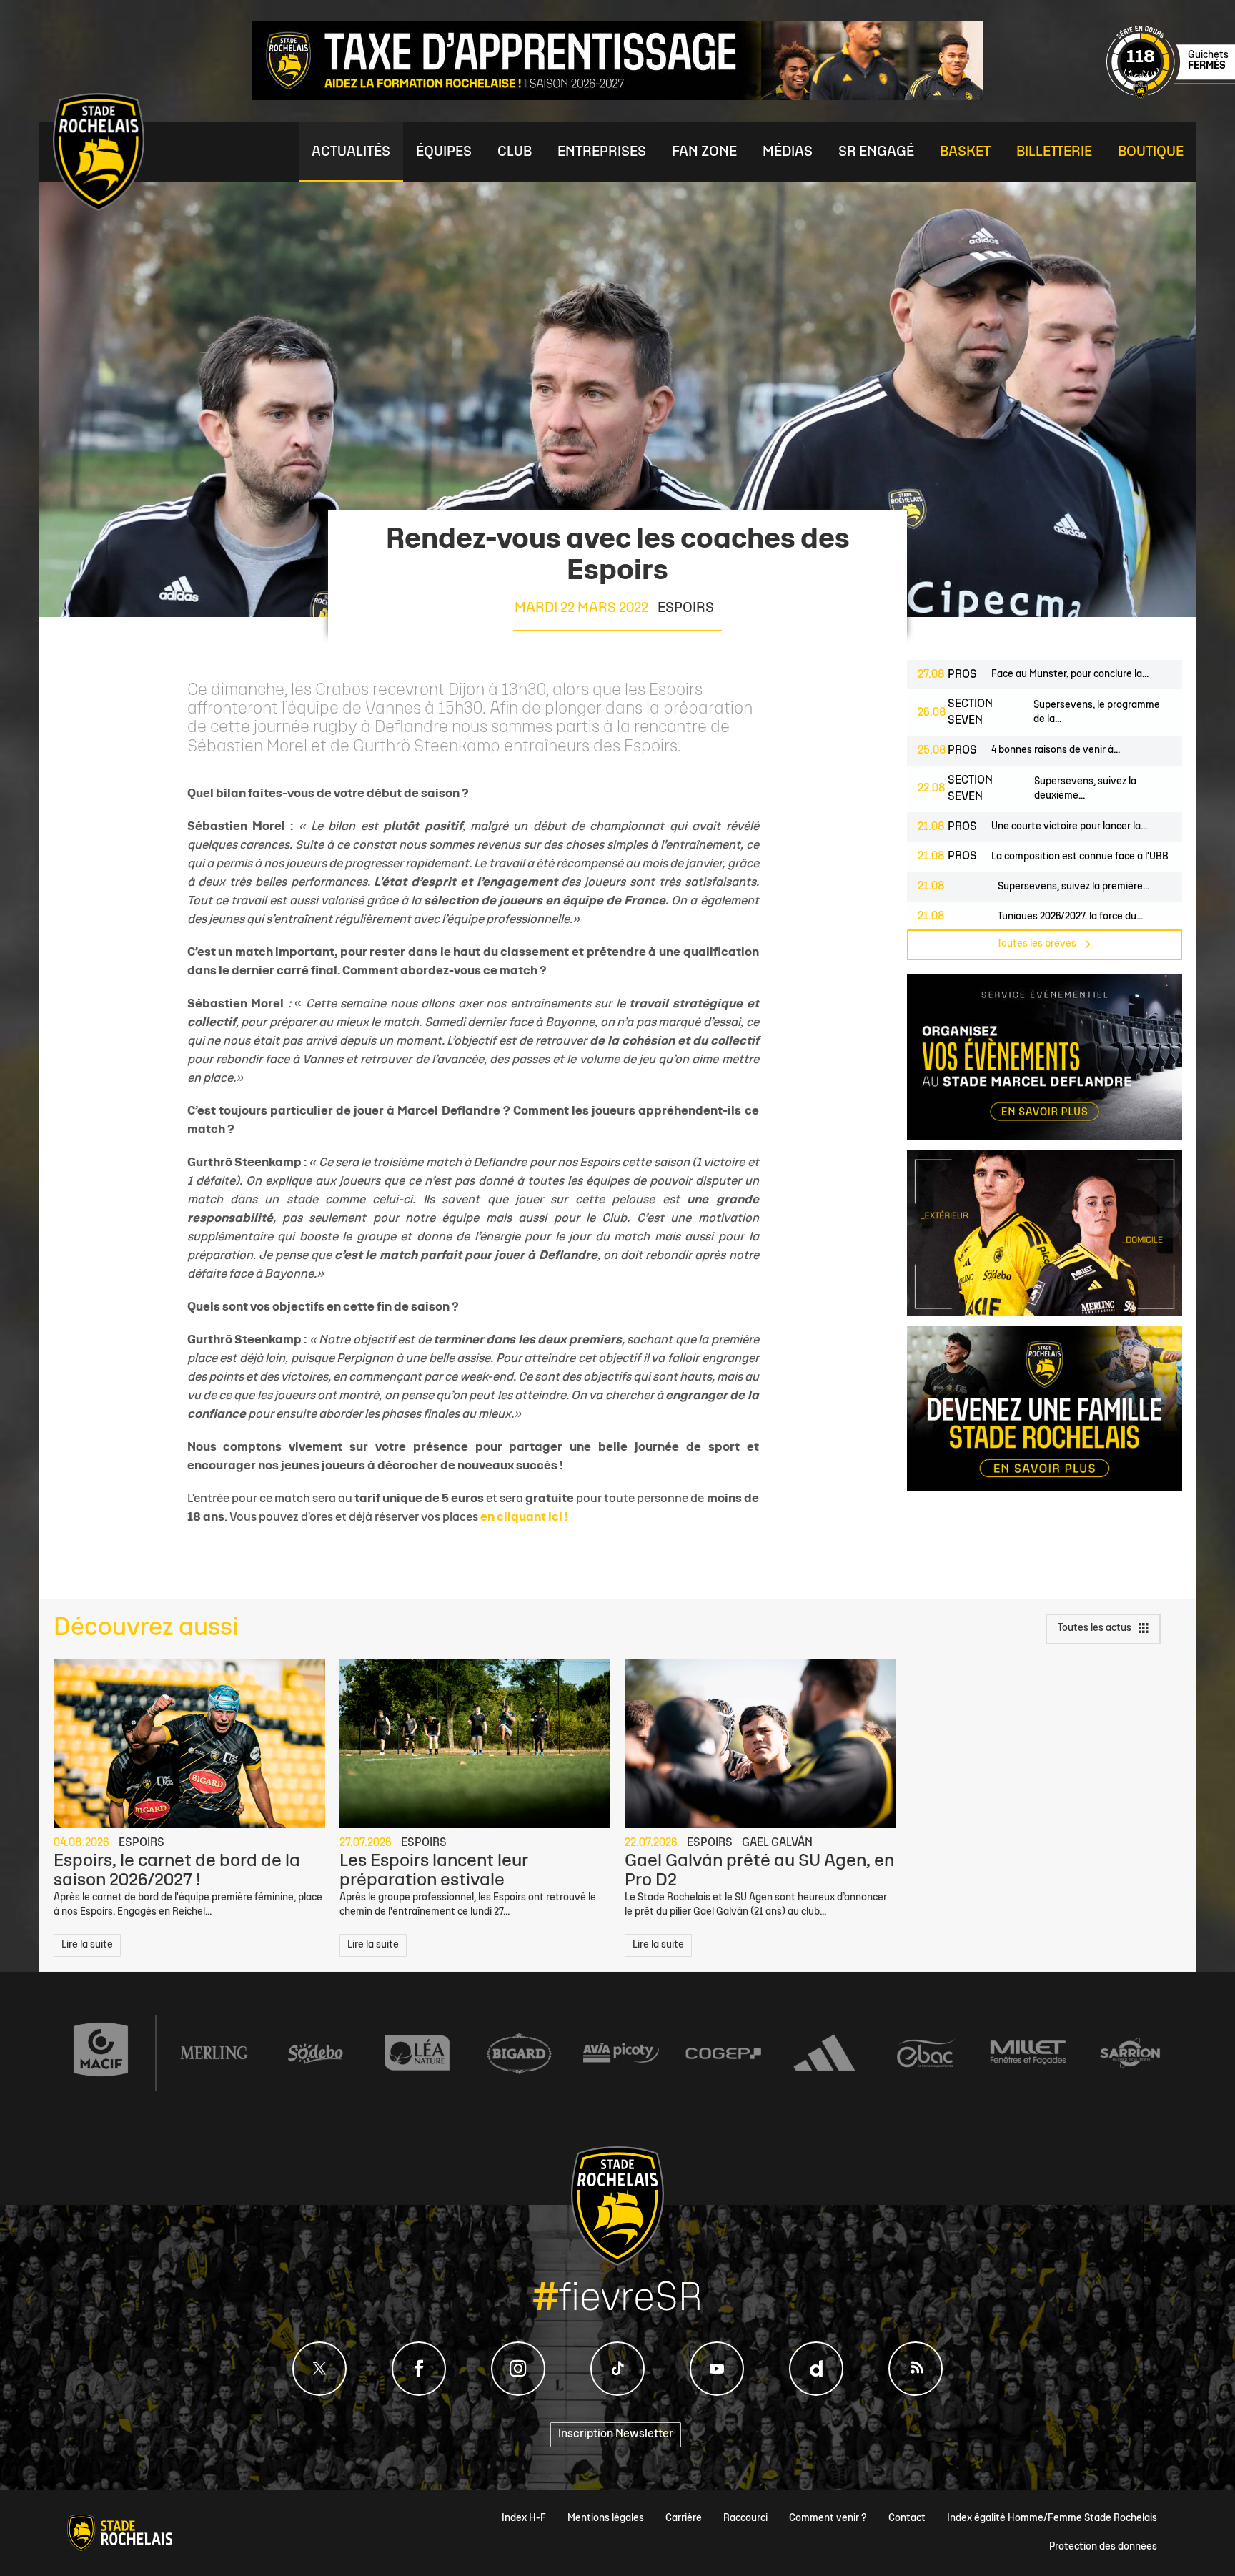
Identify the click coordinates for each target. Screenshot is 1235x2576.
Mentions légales (606, 2518)
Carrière (684, 2518)
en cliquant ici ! (524, 1518)
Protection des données (1103, 2547)
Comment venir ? (828, 2518)
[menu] (351, 152)
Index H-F (524, 2518)
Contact (907, 2518)
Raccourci (745, 2518)
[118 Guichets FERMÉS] (1171, 97)
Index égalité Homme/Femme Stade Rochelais (1052, 2518)
